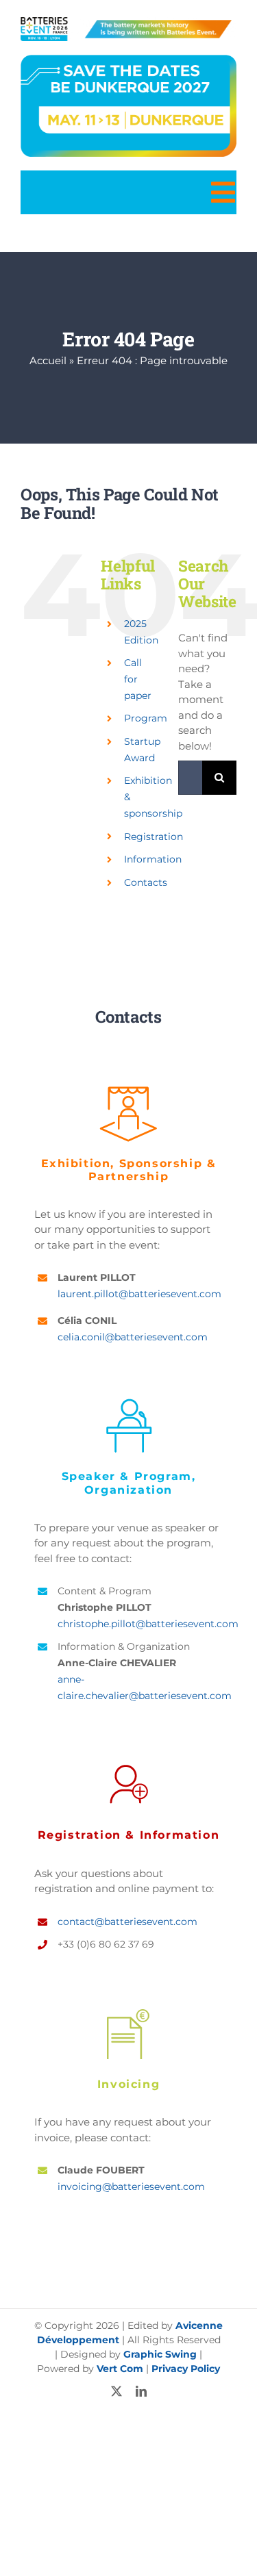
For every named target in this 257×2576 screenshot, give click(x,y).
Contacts (146, 882)
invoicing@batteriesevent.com (131, 2186)
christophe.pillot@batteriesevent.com (148, 1624)
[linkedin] (141, 2391)
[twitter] (117, 2391)
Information (153, 859)
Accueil (48, 360)
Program (146, 718)
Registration (154, 837)
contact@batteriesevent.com (127, 1922)
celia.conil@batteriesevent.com (133, 1337)
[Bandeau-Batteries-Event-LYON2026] (128, 22)
